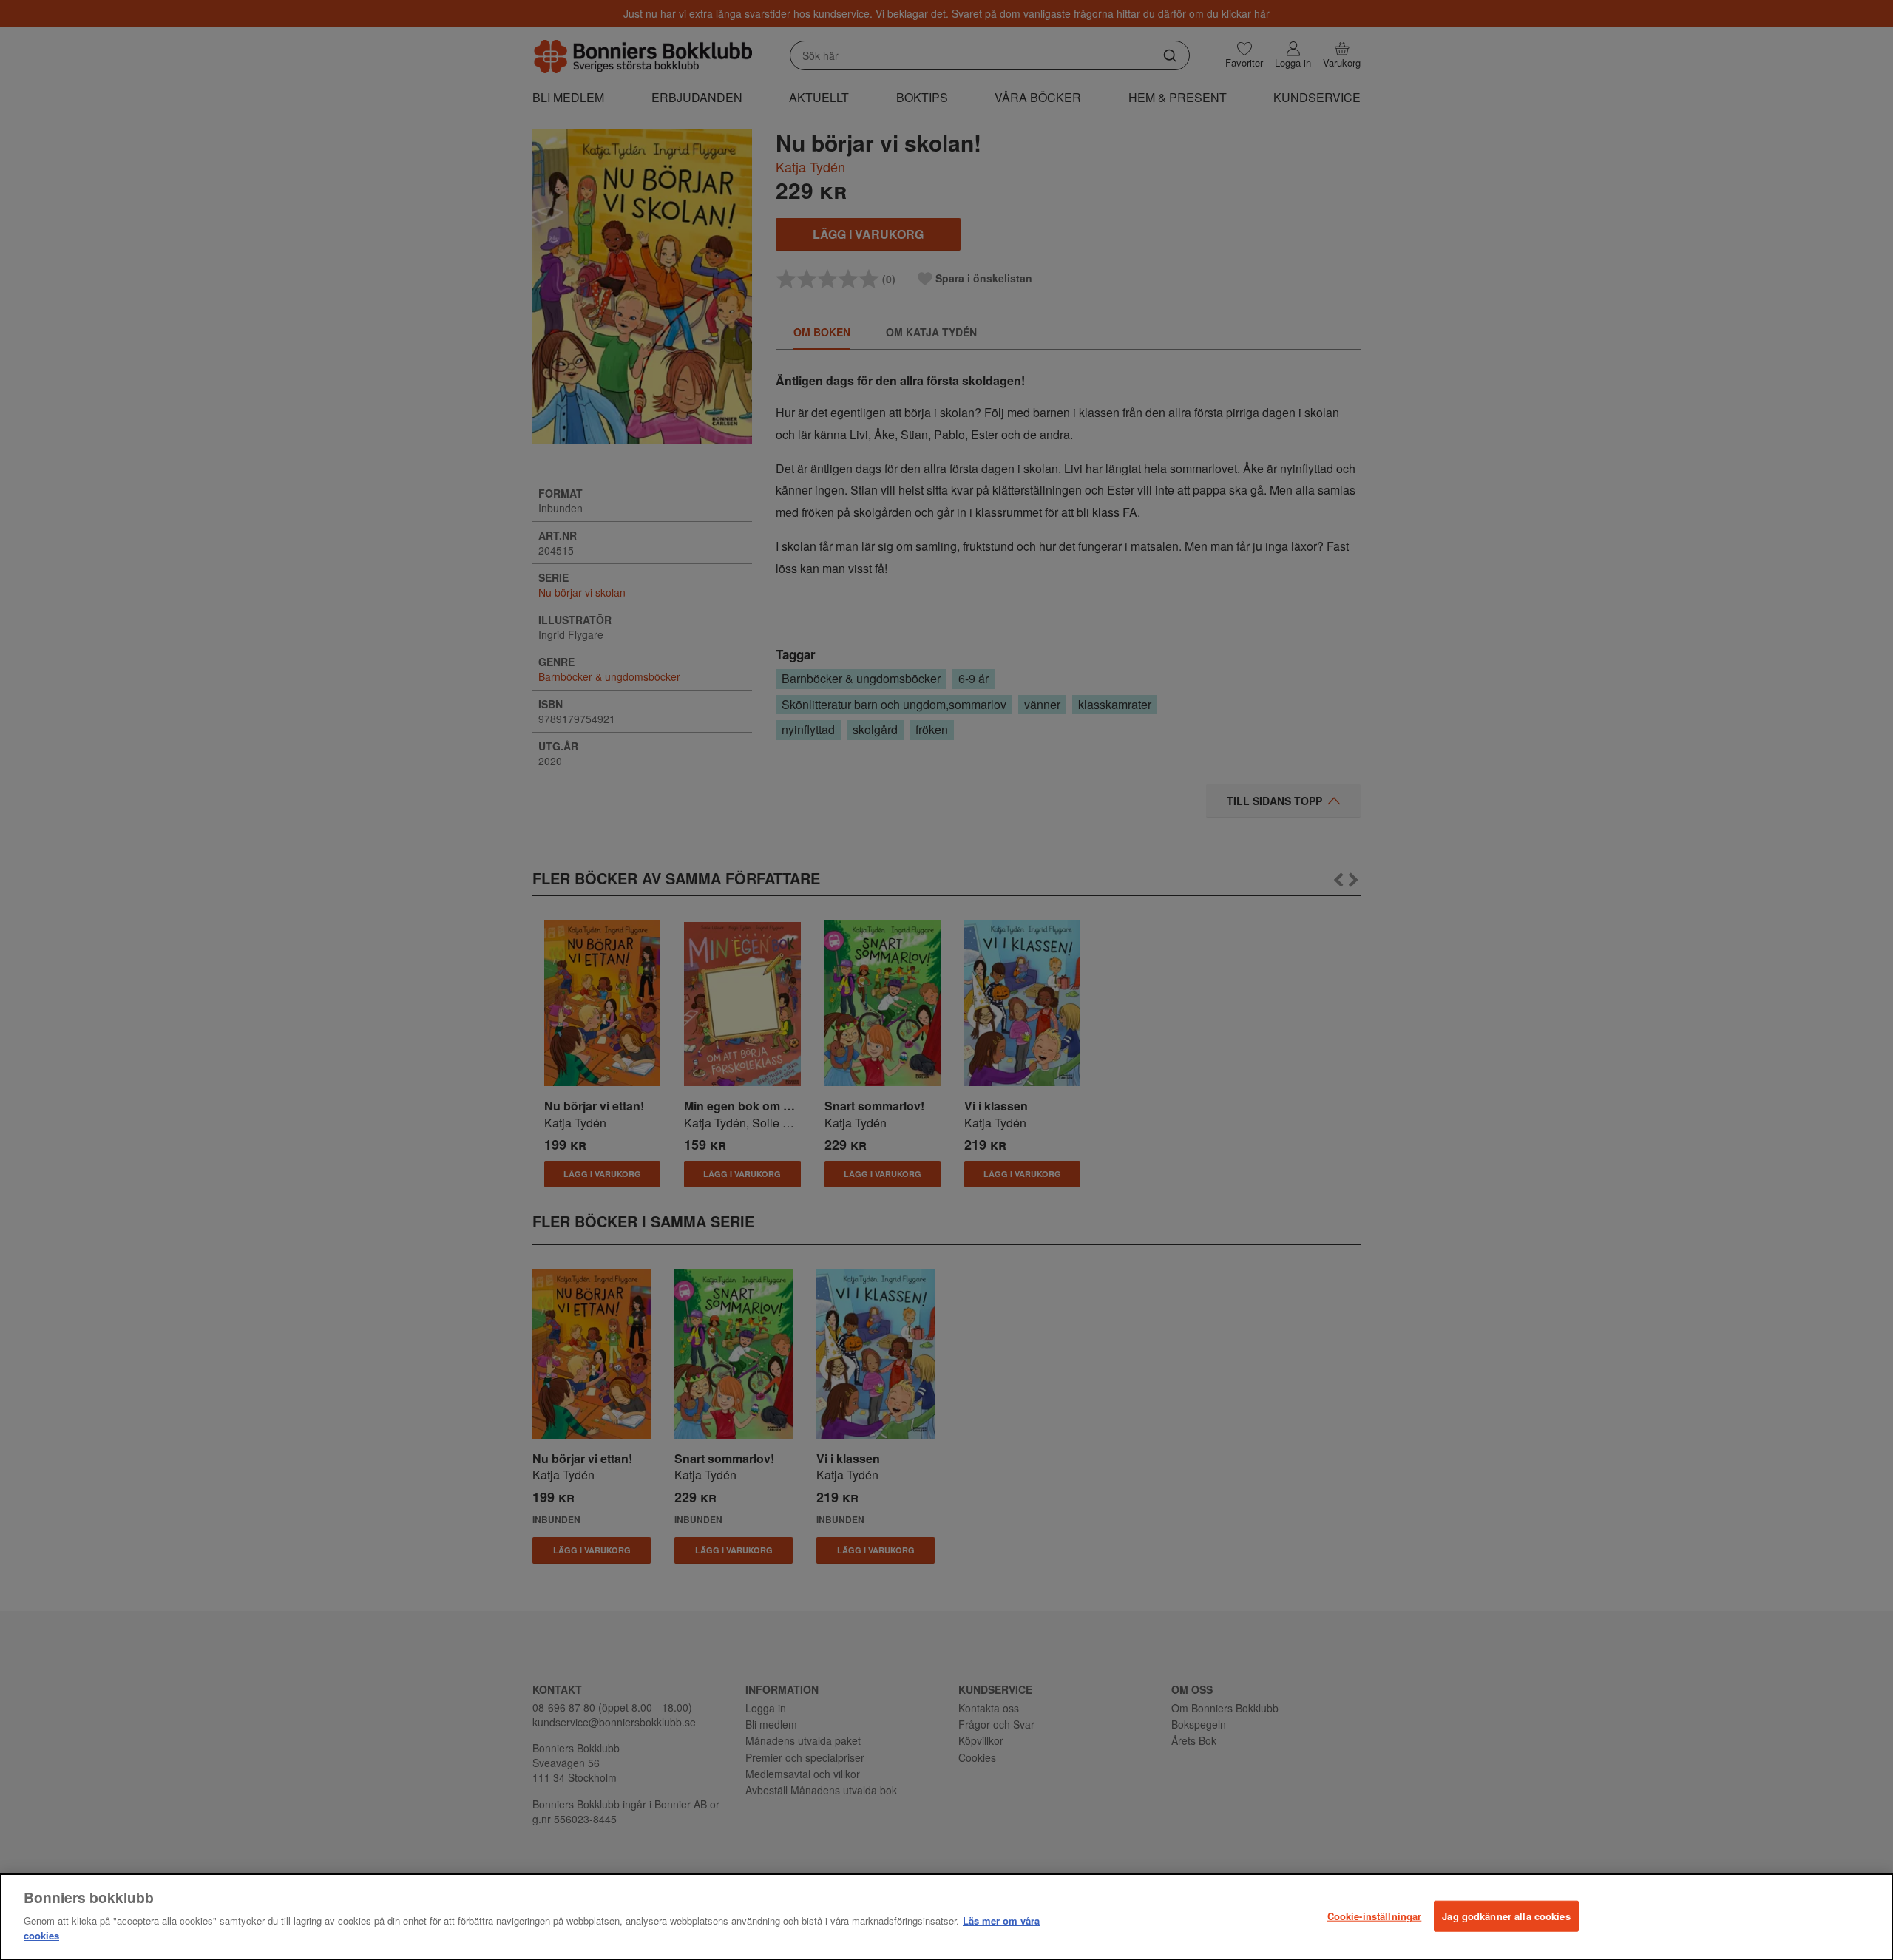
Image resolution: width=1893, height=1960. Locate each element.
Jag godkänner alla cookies (1506, 1915)
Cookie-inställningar (1375, 1915)
